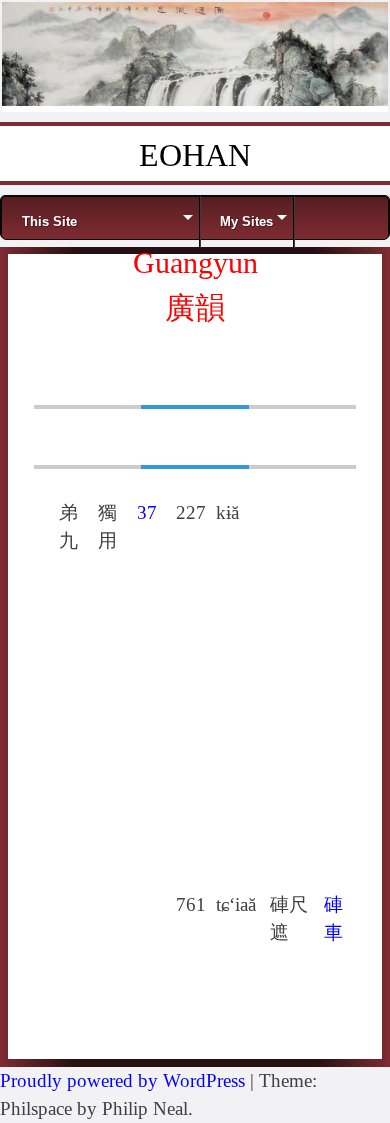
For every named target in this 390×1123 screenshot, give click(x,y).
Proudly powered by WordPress (122, 1080)
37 (147, 512)
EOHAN (195, 155)
